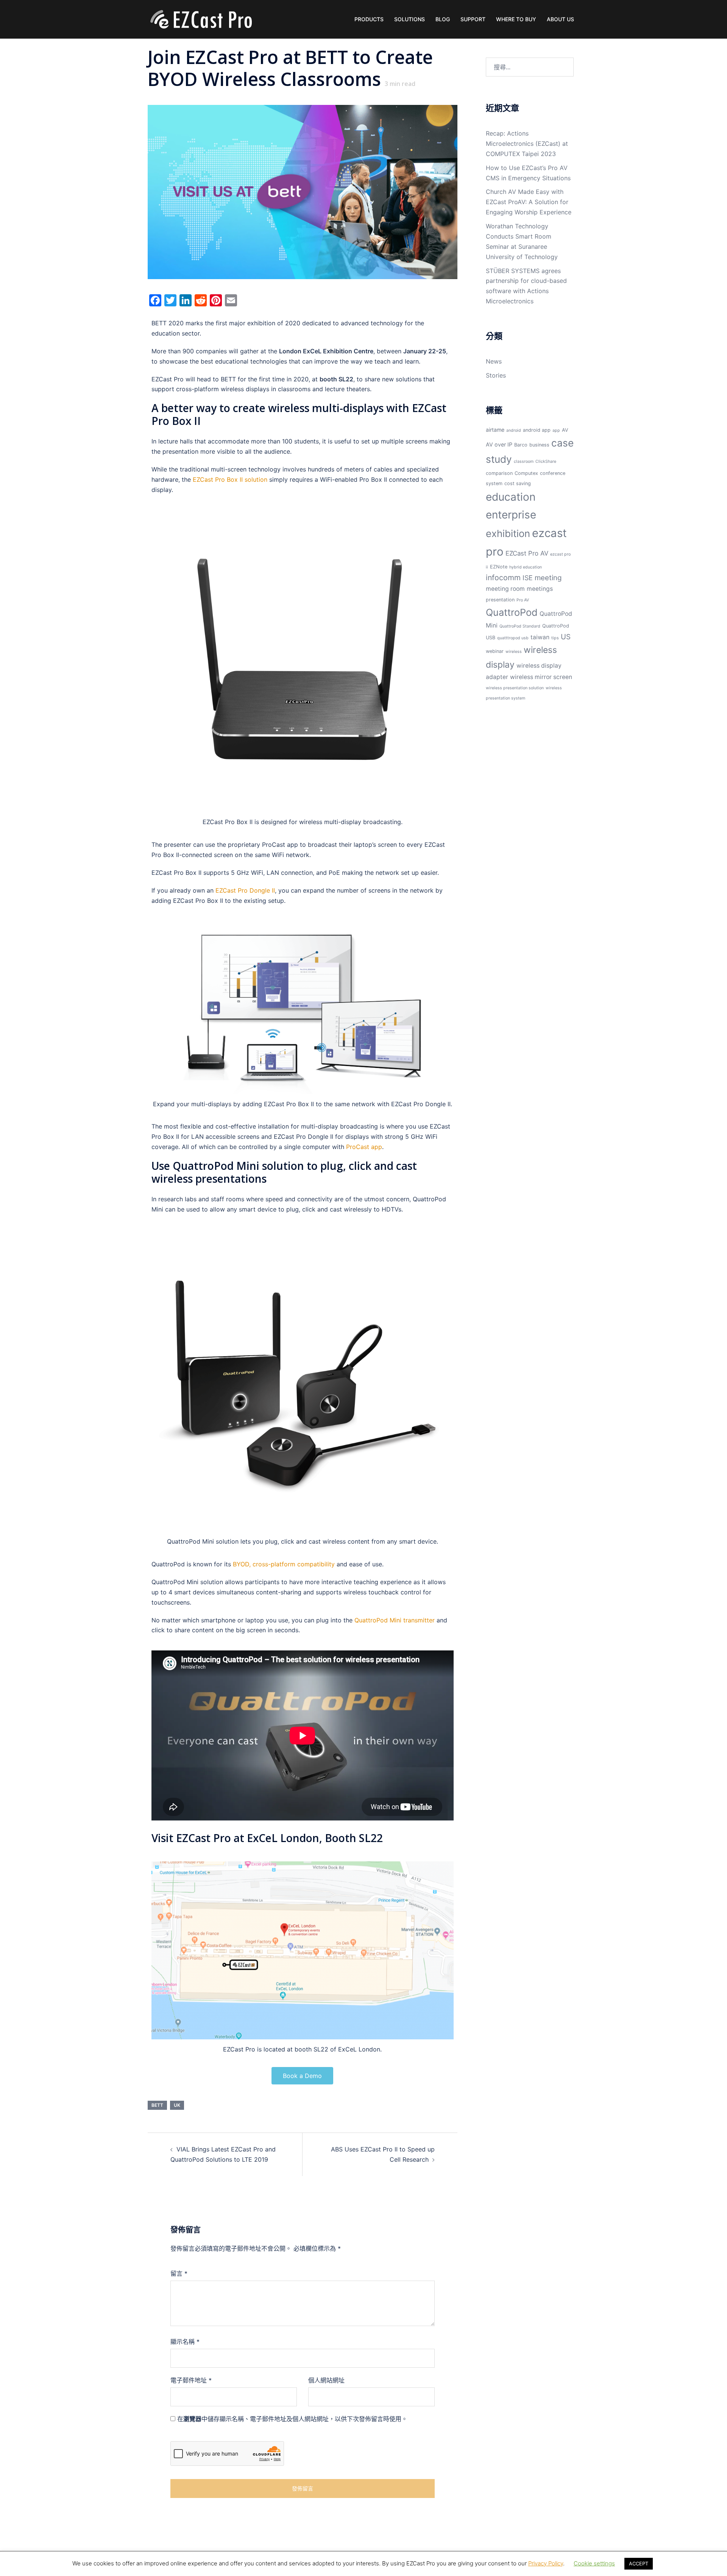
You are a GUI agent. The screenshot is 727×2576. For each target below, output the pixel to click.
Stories (496, 375)
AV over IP (499, 444)
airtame (495, 430)
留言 (179, 2273)
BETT (157, 2105)
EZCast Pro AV (527, 553)
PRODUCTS (369, 19)
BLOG (443, 19)
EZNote (499, 567)
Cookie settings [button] (594, 2563)
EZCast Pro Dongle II (245, 890)
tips (555, 638)
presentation (500, 600)
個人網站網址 (326, 2380)
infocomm (503, 578)
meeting (548, 578)
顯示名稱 (185, 2342)
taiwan (540, 637)
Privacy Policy (546, 2563)
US (566, 637)
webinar (495, 651)
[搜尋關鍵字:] (530, 67)
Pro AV (523, 600)
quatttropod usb (513, 638)
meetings (540, 589)
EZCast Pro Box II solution (230, 479)
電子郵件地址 (191, 2380)
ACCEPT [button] (639, 2564)
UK (177, 2105)
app (556, 430)
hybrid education (526, 567)
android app (537, 430)
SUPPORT (473, 19)
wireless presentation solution (515, 688)
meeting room (505, 589)
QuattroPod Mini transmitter (395, 1620)
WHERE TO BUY (516, 19)
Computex (526, 473)
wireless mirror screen (541, 677)
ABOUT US (560, 19)
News (494, 361)
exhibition (508, 533)
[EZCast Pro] (201, 19)
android (514, 430)
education (511, 497)
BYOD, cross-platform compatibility (284, 1564)
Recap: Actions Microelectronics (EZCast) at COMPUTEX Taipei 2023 (527, 144)
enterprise (511, 515)
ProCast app (364, 1147)
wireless (514, 652)
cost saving (518, 483)
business (539, 445)
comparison (499, 473)
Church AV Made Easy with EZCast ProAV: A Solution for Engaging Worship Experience (529, 202)
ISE (528, 578)
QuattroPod (512, 612)
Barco (521, 445)
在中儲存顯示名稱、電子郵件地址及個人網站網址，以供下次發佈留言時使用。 (292, 2419)
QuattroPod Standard (520, 626)
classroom (524, 461)
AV (565, 430)
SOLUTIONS (410, 19)
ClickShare (546, 461)
